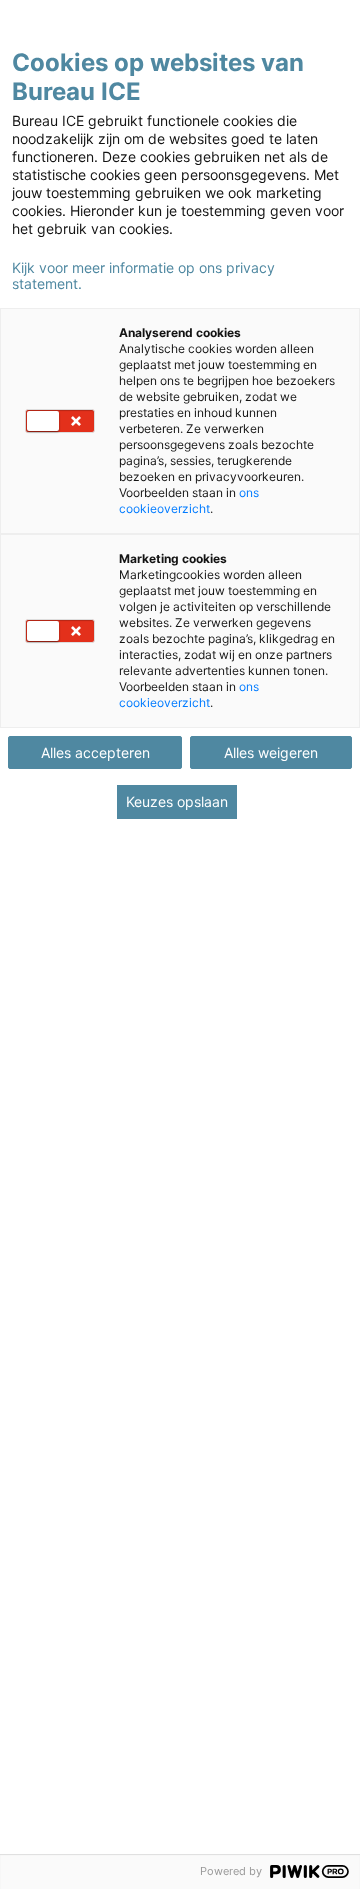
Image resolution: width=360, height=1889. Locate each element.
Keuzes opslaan (177, 801)
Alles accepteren (95, 752)
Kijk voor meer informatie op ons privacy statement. (143, 276)
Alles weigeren (271, 752)
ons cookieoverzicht (189, 500)
